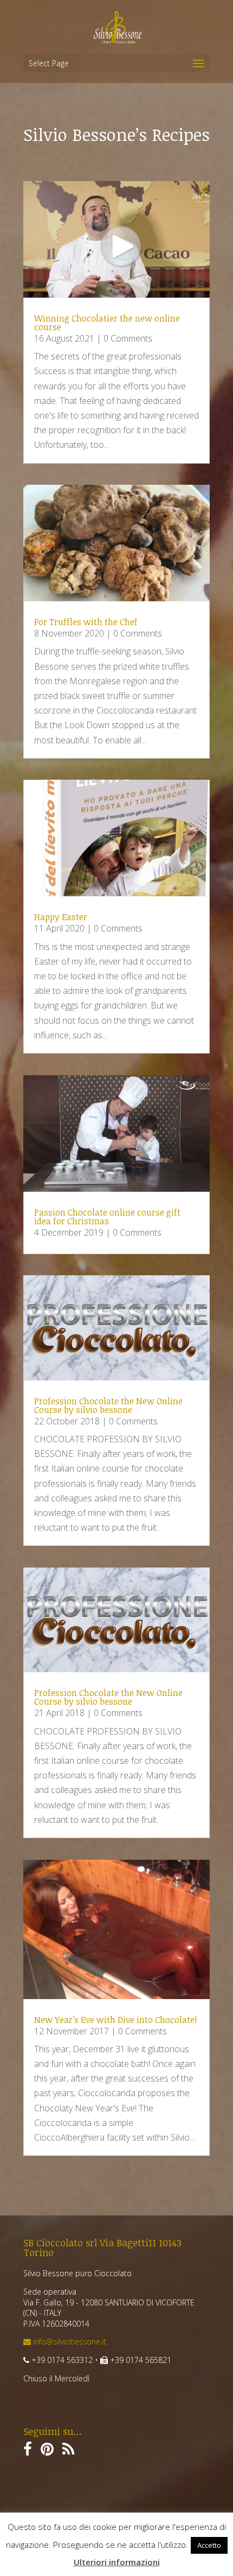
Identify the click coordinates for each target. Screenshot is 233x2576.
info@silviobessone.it (69, 2341)
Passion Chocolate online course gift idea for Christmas (107, 1217)
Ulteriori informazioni (117, 2562)
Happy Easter (61, 917)
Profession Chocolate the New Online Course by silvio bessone (108, 1405)
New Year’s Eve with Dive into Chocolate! (116, 2020)
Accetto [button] (209, 2545)
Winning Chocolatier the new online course (107, 323)
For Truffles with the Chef (86, 622)
